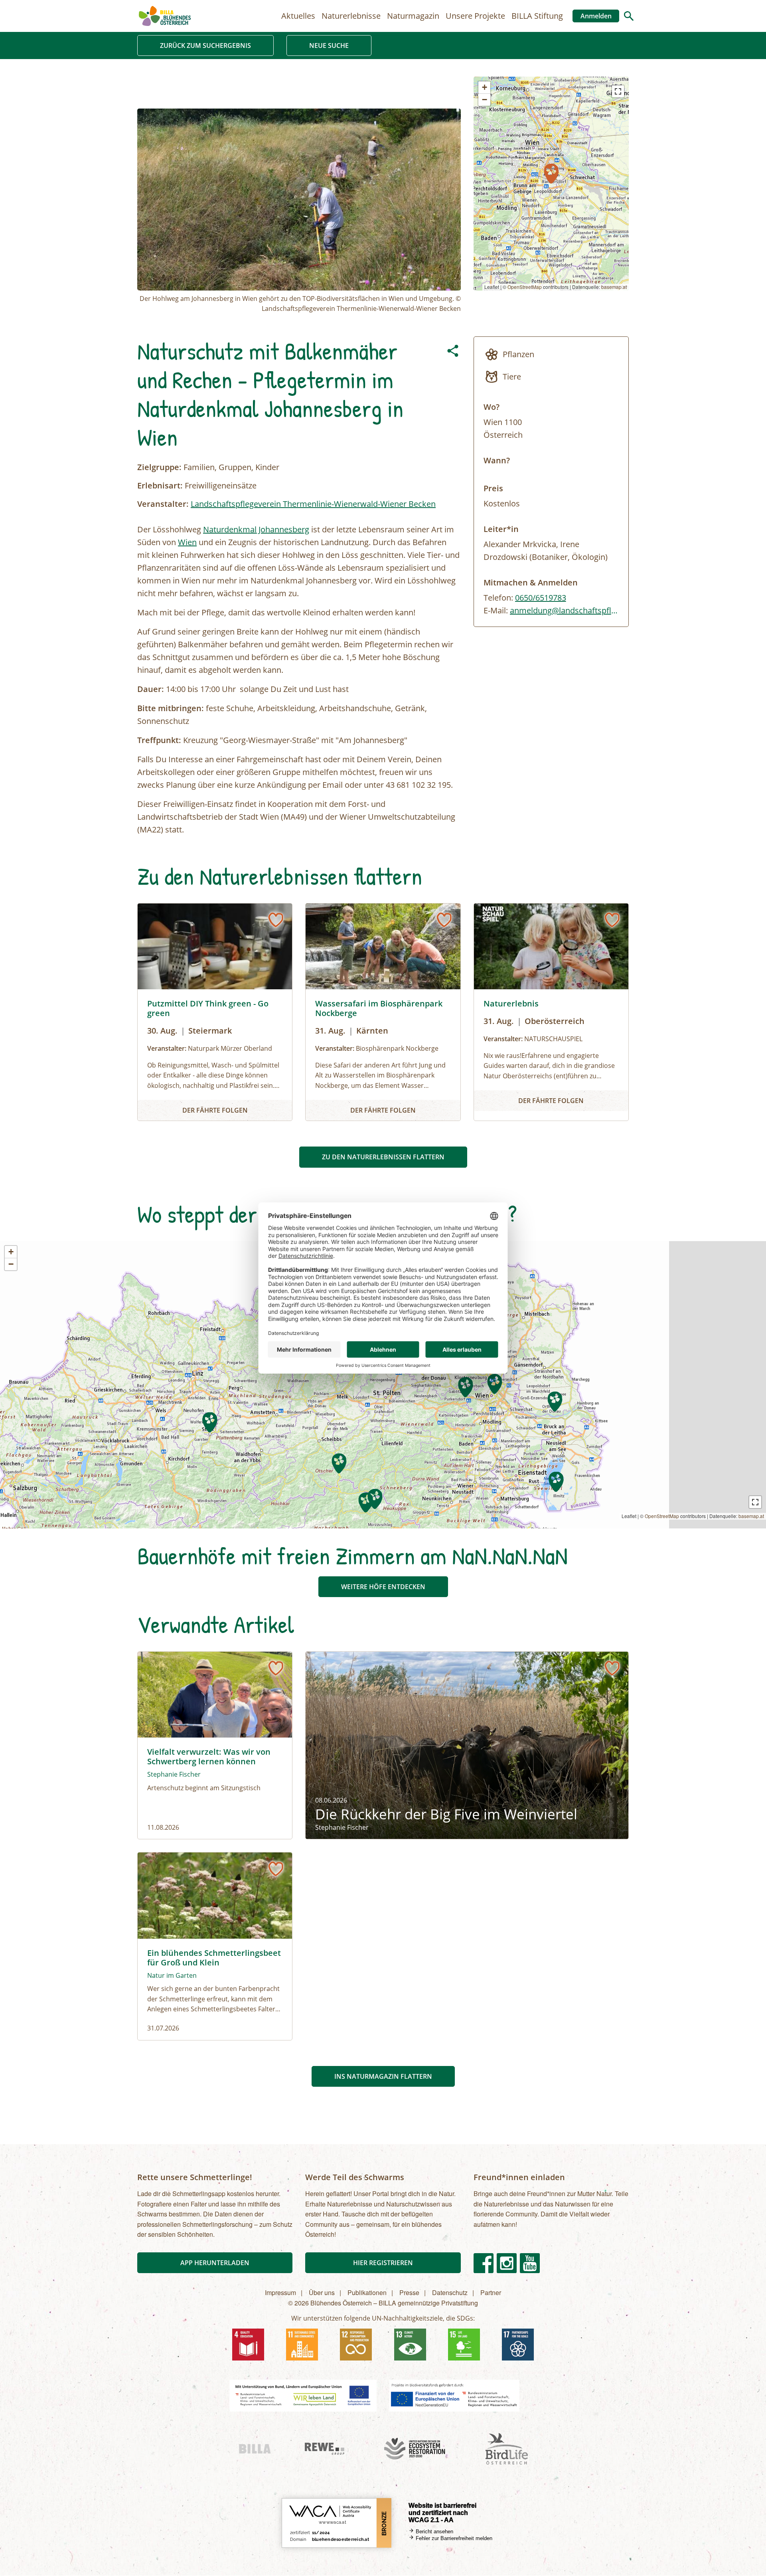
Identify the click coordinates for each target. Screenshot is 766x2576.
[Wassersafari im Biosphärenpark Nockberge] (383, 1012)
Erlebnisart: (160, 485)
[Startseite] (165, 16)
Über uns (322, 2292)
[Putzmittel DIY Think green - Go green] (215, 1012)
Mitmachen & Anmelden (531, 582)
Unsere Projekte (475, 16)
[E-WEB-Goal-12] (356, 2345)
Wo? (492, 407)
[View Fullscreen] (618, 91)
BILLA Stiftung (537, 16)
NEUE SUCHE (329, 45)
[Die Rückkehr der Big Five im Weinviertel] (467, 1745)
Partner (491, 2292)
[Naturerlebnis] (551, 1012)
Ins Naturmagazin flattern (383, 2076)
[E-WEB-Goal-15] (464, 2345)
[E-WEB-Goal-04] (248, 2345)
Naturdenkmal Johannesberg (256, 529)
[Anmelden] (276, 920)
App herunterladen (215, 2263)
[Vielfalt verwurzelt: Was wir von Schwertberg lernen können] (215, 1745)
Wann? (497, 460)
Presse (409, 2292)
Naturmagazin (413, 16)
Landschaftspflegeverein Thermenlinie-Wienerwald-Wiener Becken (313, 504)
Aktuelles (298, 16)
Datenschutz (450, 2292)
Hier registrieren (383, 2263)
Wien (187, 542)
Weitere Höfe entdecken (383, 1587)
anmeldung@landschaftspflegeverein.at (583, 610)
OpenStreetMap (525, 287)
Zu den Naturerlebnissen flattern (383, 1157)
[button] (551, 174)
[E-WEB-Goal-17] (518, 2345)
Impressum (280, 2292)
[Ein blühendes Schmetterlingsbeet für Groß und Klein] (215, 1946)
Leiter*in (501, 529)
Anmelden (596, 16)
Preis (493, 488)
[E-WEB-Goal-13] (410, 2345)
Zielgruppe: (159, 467)
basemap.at (614, 287)
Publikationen (367, 2292)
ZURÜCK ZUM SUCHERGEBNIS (205, 45)
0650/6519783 (541, 598)
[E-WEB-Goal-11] (302, 2345)
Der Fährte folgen (215, 1110)
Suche (629, 16)
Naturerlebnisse (351, 16)
